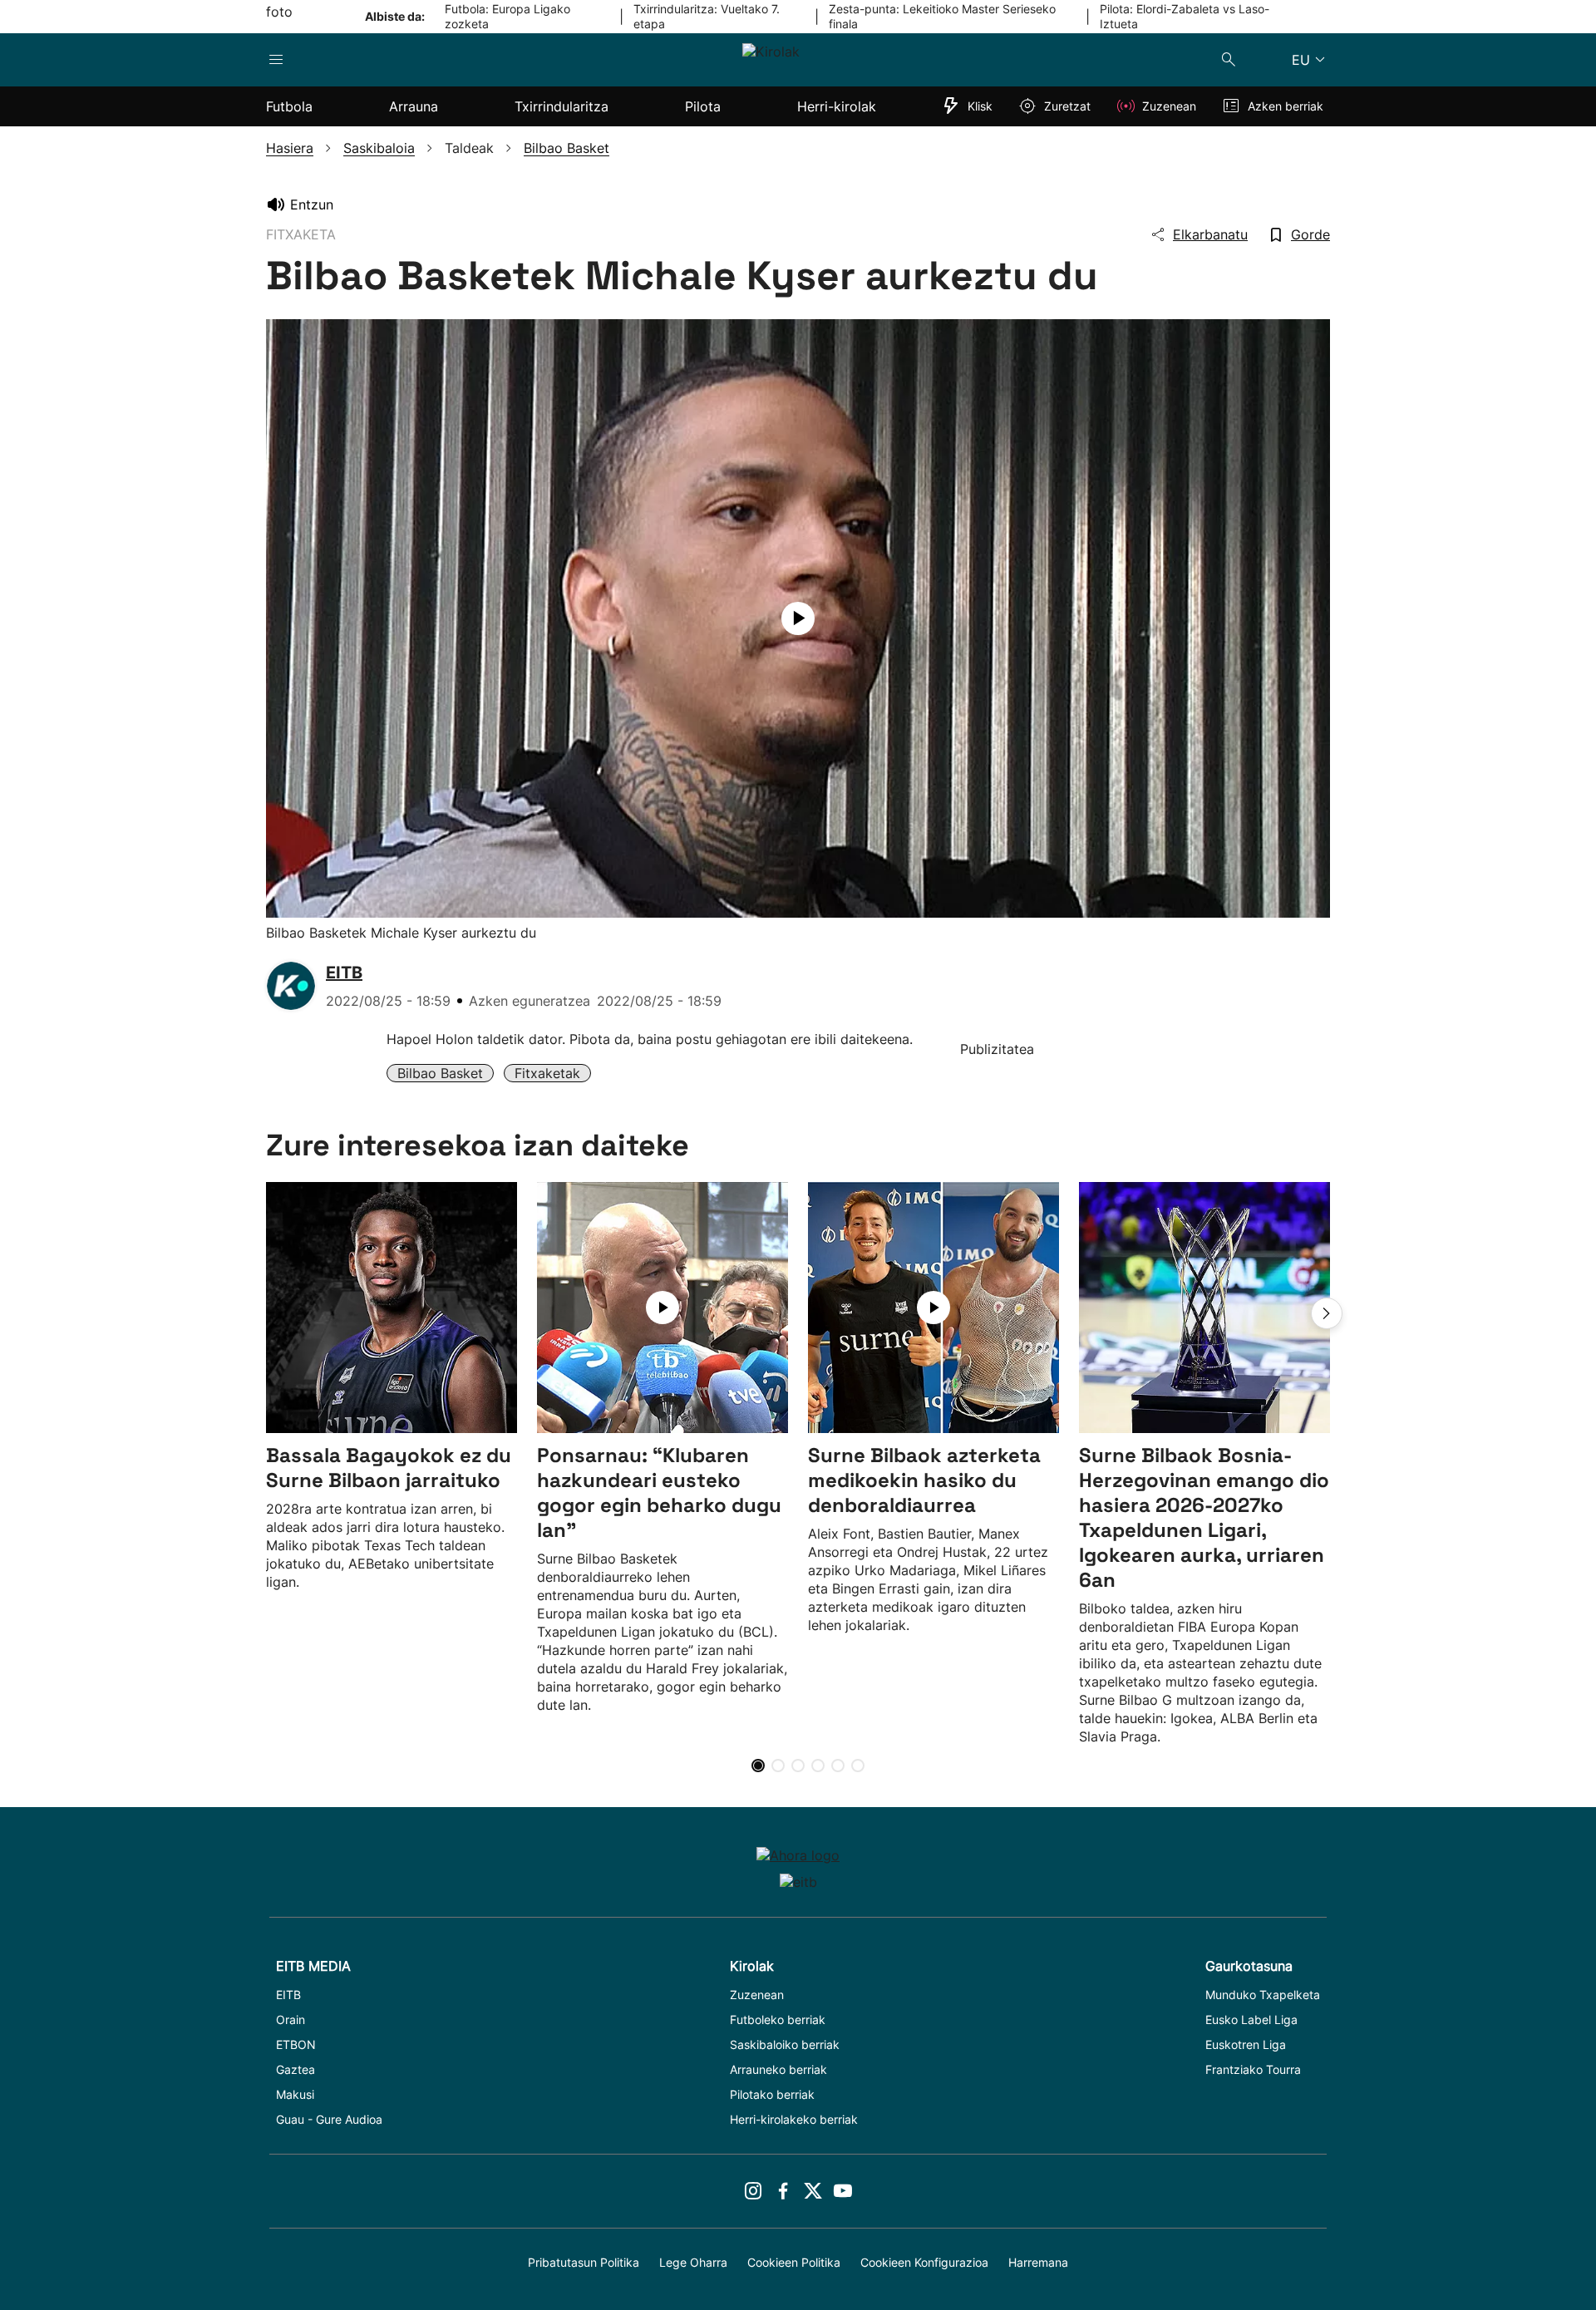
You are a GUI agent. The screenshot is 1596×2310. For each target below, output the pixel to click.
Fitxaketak (547, 1073)
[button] (1327, 1313)
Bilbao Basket (440, 1073)
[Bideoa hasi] (798, 618)
